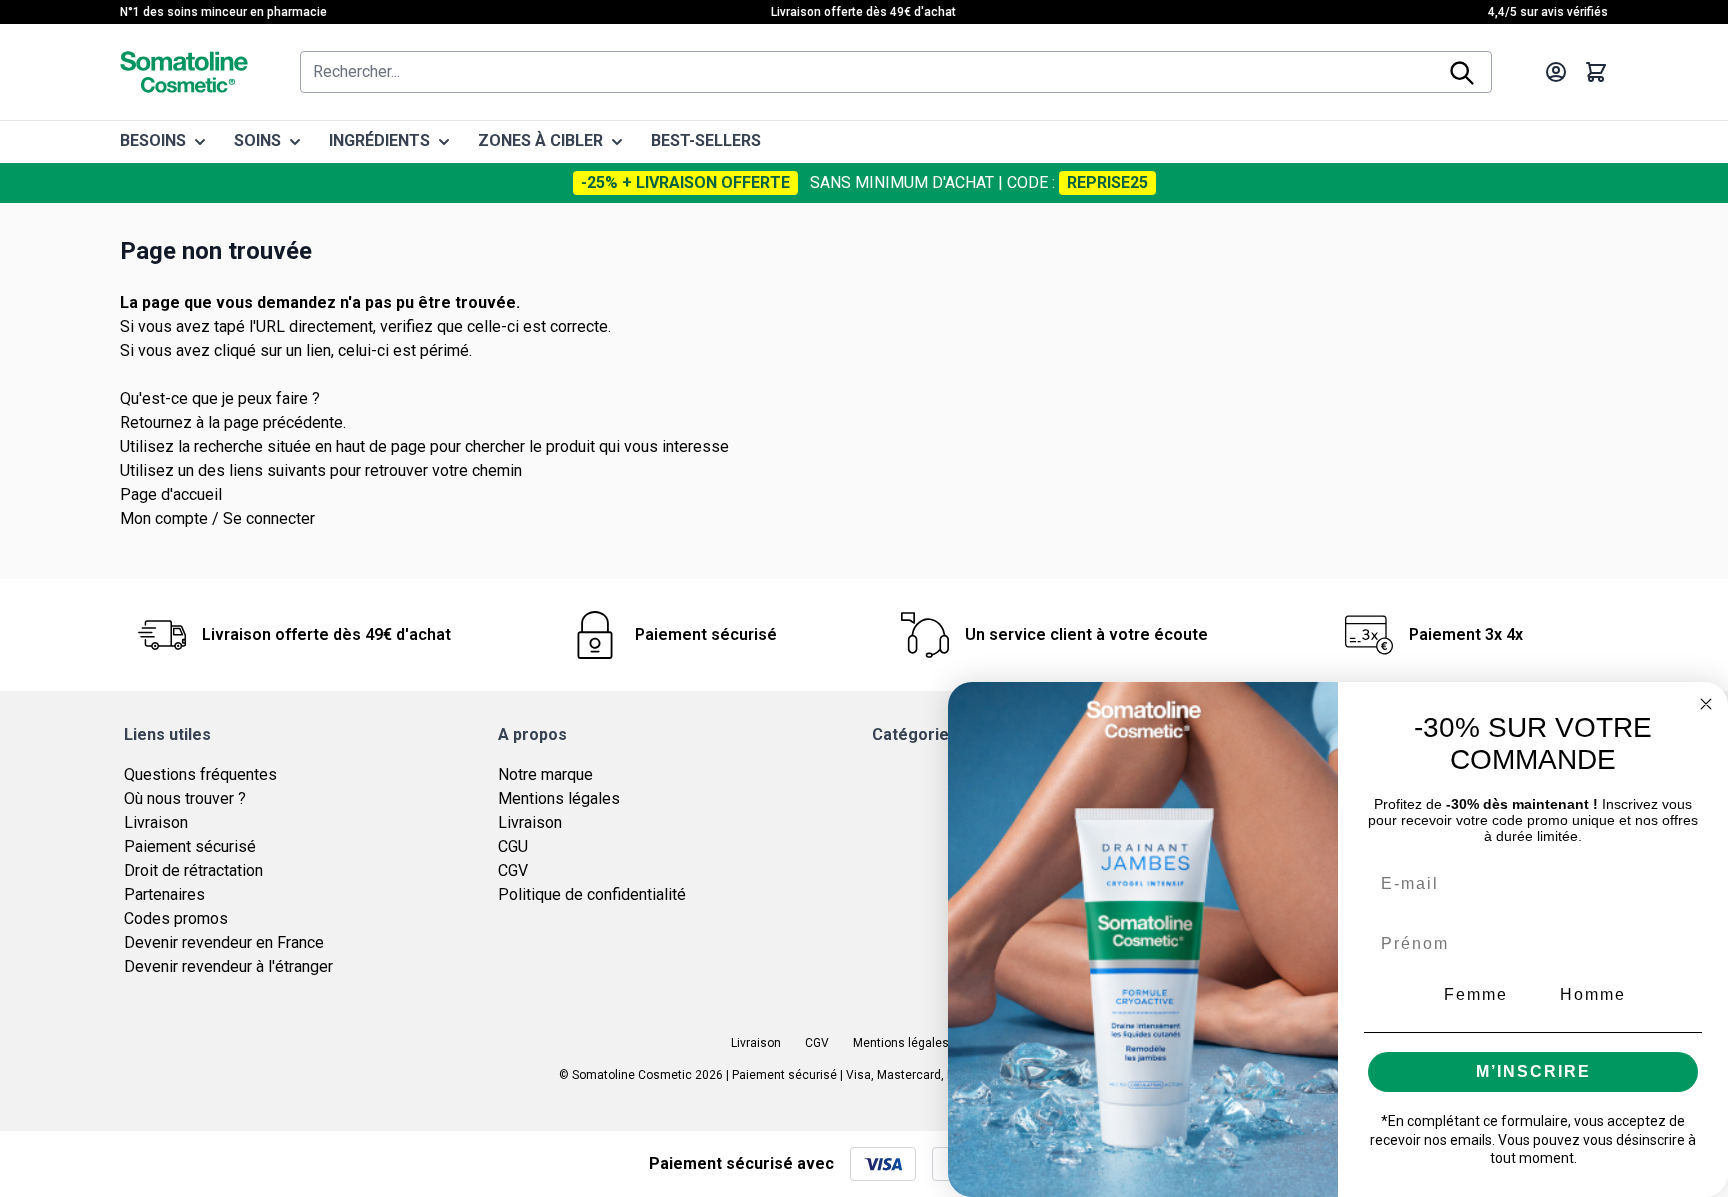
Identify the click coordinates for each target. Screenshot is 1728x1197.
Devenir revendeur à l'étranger (228, 966)
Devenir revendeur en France (224, 942)
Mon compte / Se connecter (217, 518)
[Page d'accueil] (184, 72)
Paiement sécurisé (190, 846)
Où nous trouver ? (185, 798)
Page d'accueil (171, 494)
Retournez (156, 422)
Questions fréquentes (200, 774)
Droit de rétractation (193, 870)
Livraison (156, 822)
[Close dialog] (1706, 704)
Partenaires (164, 894)
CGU (513, 846)
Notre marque (545, 774)
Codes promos (176, 918)
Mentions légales (559, 798)
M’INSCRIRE (1533, 1071)
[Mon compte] (1556, 72)
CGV (513, 870)
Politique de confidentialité (592, 894)
